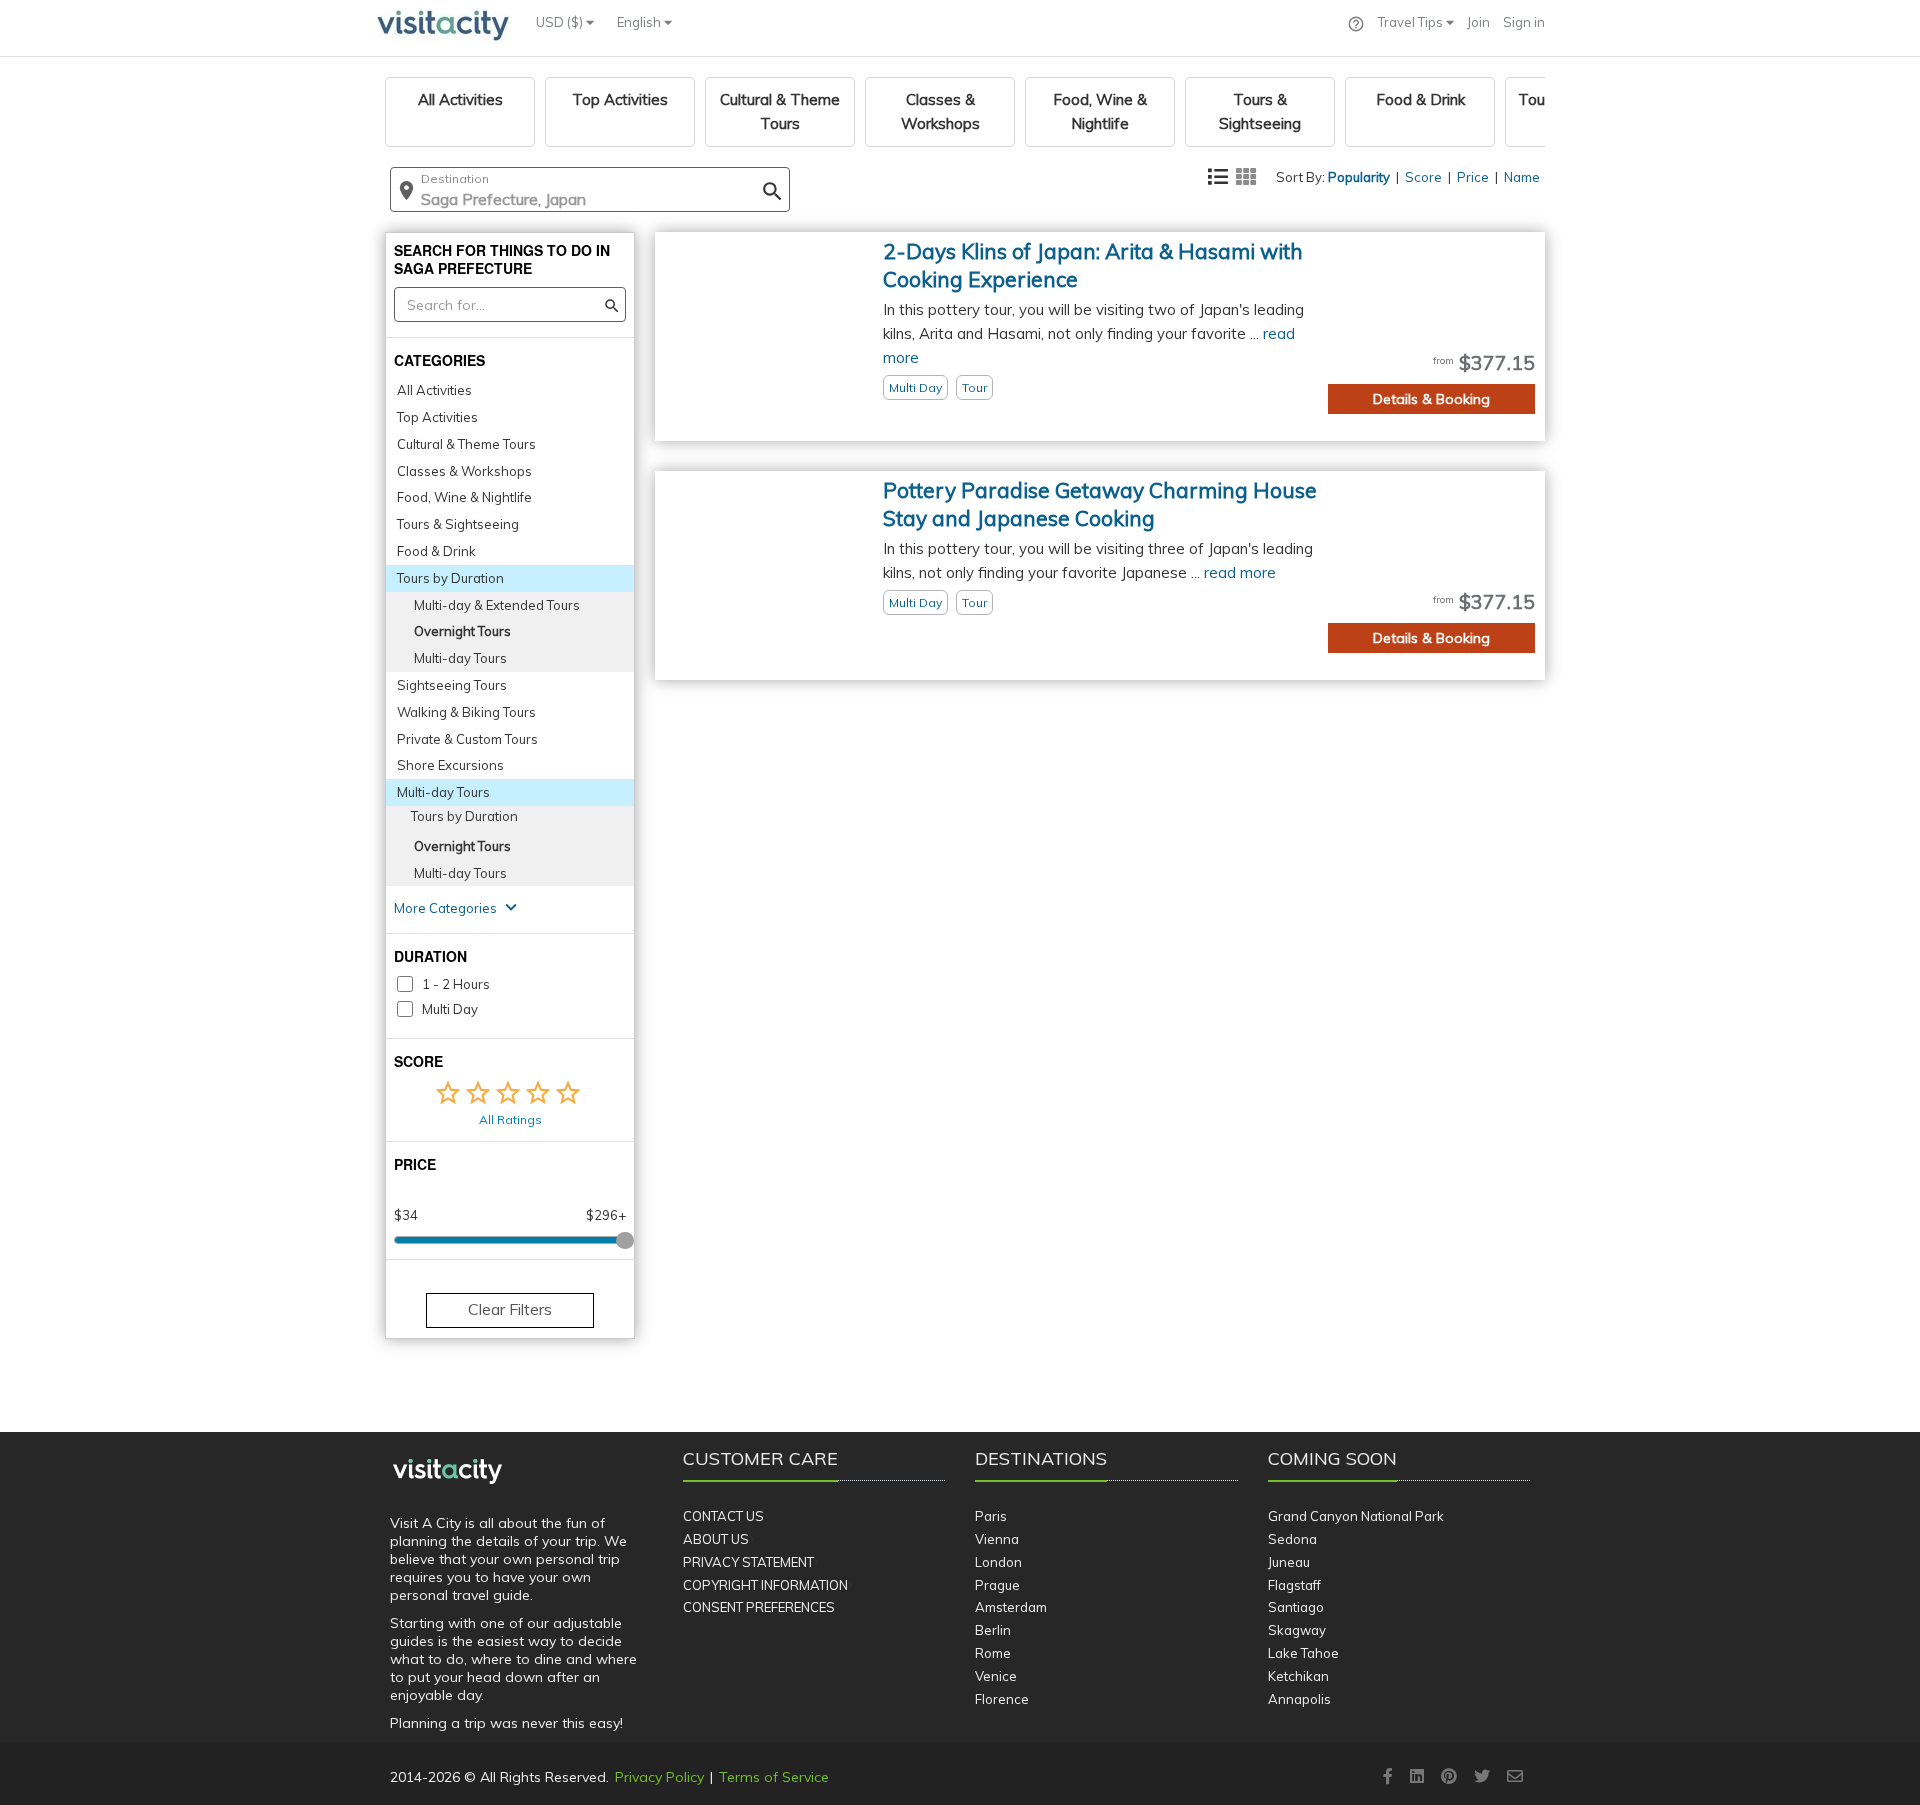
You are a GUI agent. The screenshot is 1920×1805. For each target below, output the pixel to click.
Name (1522, 177)
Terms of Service (774, 1777)
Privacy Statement (748, 1562)
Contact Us (723, 1516)
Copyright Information (765, 1585)
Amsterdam (1011, 1607)
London (998, 1562)
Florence (1002, 1699)
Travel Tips (1412, 22)
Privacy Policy (659, 1777)
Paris (991, 1516)
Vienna (997, 1539)
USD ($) (561, 22)
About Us (716, 1539)
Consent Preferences (759, 1607)
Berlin (993, 1630)
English (640, 22)
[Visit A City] (447, 1472)
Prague (997, 1585)
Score (1423, 177)
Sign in (1524, 22)
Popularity (1359, 177)
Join (1478, 22)
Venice (996, 1676)
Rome (993, 1653)
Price (1473, 177)
